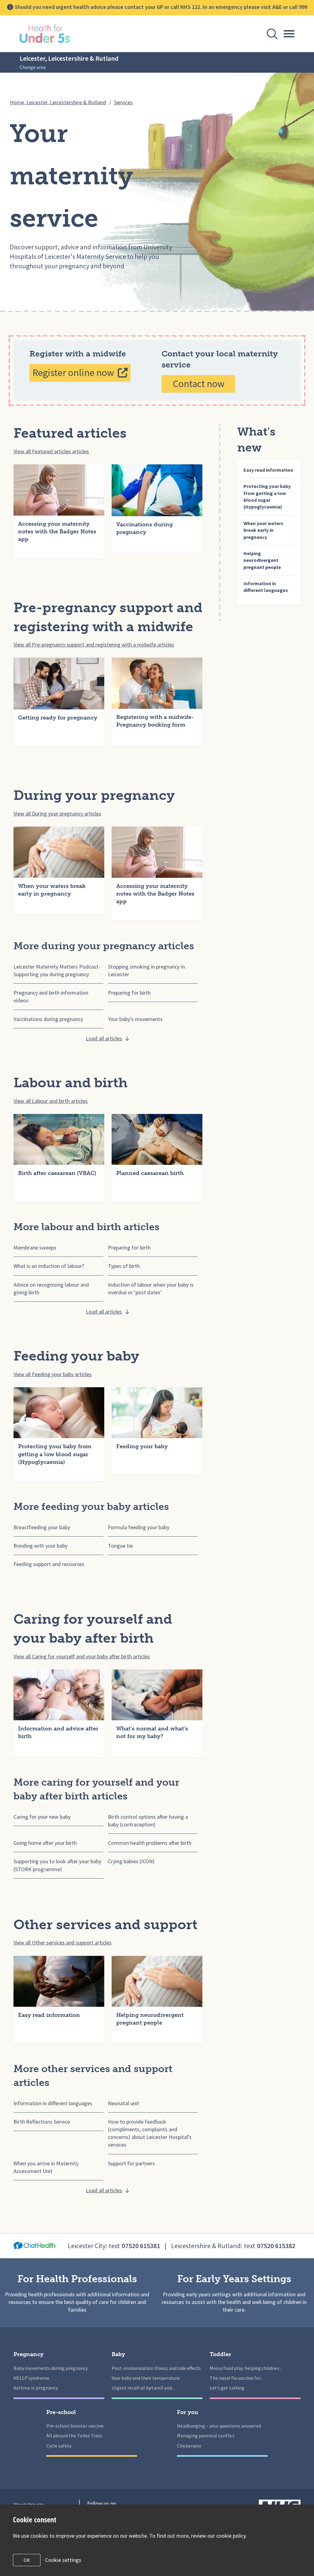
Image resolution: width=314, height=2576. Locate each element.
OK (27, 2560)
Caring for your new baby (42, 1817)
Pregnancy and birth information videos (51, 996)
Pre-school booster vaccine (75, 2426)
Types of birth (124, 1266)
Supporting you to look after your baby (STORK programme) (57, 1865)
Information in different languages (53, 2103)
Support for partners (131, 2163)
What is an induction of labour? (49, 1266)
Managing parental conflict (206, 2436)
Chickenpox (189, 2446)
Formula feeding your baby (139, 1527)
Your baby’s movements (135, 1019)
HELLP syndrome (31, 2378)
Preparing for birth (129, 993)
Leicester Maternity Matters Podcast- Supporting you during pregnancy (57, 970)
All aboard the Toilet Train (74, 2436)
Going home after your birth (45, 1843)
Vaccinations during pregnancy (48, 1019)
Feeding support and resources (49, 1564)
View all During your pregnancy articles (57, 814)
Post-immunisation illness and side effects (156, 2368)
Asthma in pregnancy (36, 2388)
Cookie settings (63, 2560)
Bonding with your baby (40, 1546)
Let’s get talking (227, 2388)
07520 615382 (276, 2246)
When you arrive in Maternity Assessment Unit (46, 2167)
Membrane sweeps (35, 1248)
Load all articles (104, 1038)
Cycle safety (59, 2446)
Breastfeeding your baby (42, 1527)
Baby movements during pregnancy (51, 2368)
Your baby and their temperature (146, 2378)
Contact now (199, 384)
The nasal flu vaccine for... (236, 2378)
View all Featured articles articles (51, 451)
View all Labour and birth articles (51, 1101)
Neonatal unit (124, 2103)
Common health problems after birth (150, 1843)
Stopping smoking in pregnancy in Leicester (146, 970)
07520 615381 (141, 2246)
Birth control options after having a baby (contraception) (148, 1821)
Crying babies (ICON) (131, 1861)
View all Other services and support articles (63, 1943)
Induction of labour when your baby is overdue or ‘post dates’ (151, 1288)
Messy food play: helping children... (246, 2368)
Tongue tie (120, 1546)
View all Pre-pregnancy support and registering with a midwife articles (94, 645)
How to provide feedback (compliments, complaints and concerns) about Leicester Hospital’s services (150, 2133)
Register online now (73, 373)
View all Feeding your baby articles (53, 1374)
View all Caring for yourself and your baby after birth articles (82, 1656)
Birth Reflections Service (42, 2122)
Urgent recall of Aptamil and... (143, 2388)
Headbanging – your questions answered (219, 2426)
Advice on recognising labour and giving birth (51, 1288)
